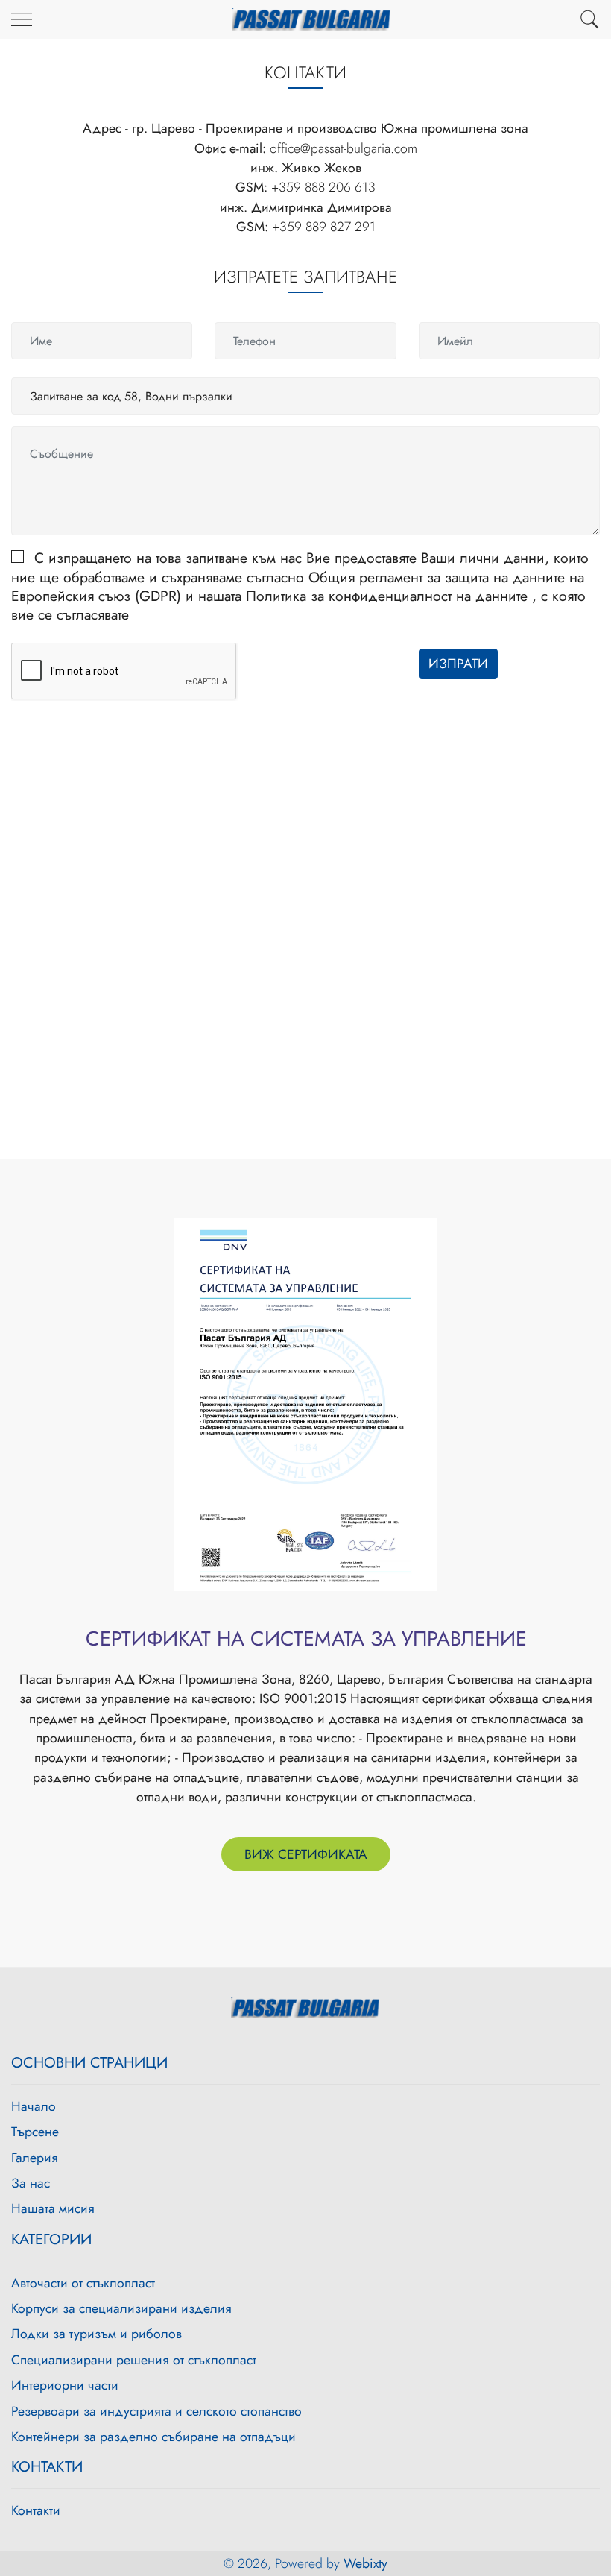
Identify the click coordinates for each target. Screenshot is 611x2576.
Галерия (35, 2158)
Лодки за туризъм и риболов (96, 2334)
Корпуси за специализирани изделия (121, 2308)
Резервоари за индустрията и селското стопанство (156, 2411)
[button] (589, 19)
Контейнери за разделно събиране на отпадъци (153, 2437)
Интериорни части (65, 2385)
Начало (34, 2106)
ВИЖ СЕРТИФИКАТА (306, 1854)
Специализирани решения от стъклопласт (134, 2360)
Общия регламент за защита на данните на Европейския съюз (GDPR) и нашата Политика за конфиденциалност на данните (298, 586)
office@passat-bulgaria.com (344, 148)
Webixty (365, 2563)
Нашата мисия (53, 2208)
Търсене (35, 2132)
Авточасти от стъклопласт (83, 2283)
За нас (31, 2183)
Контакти (36, 2510)
